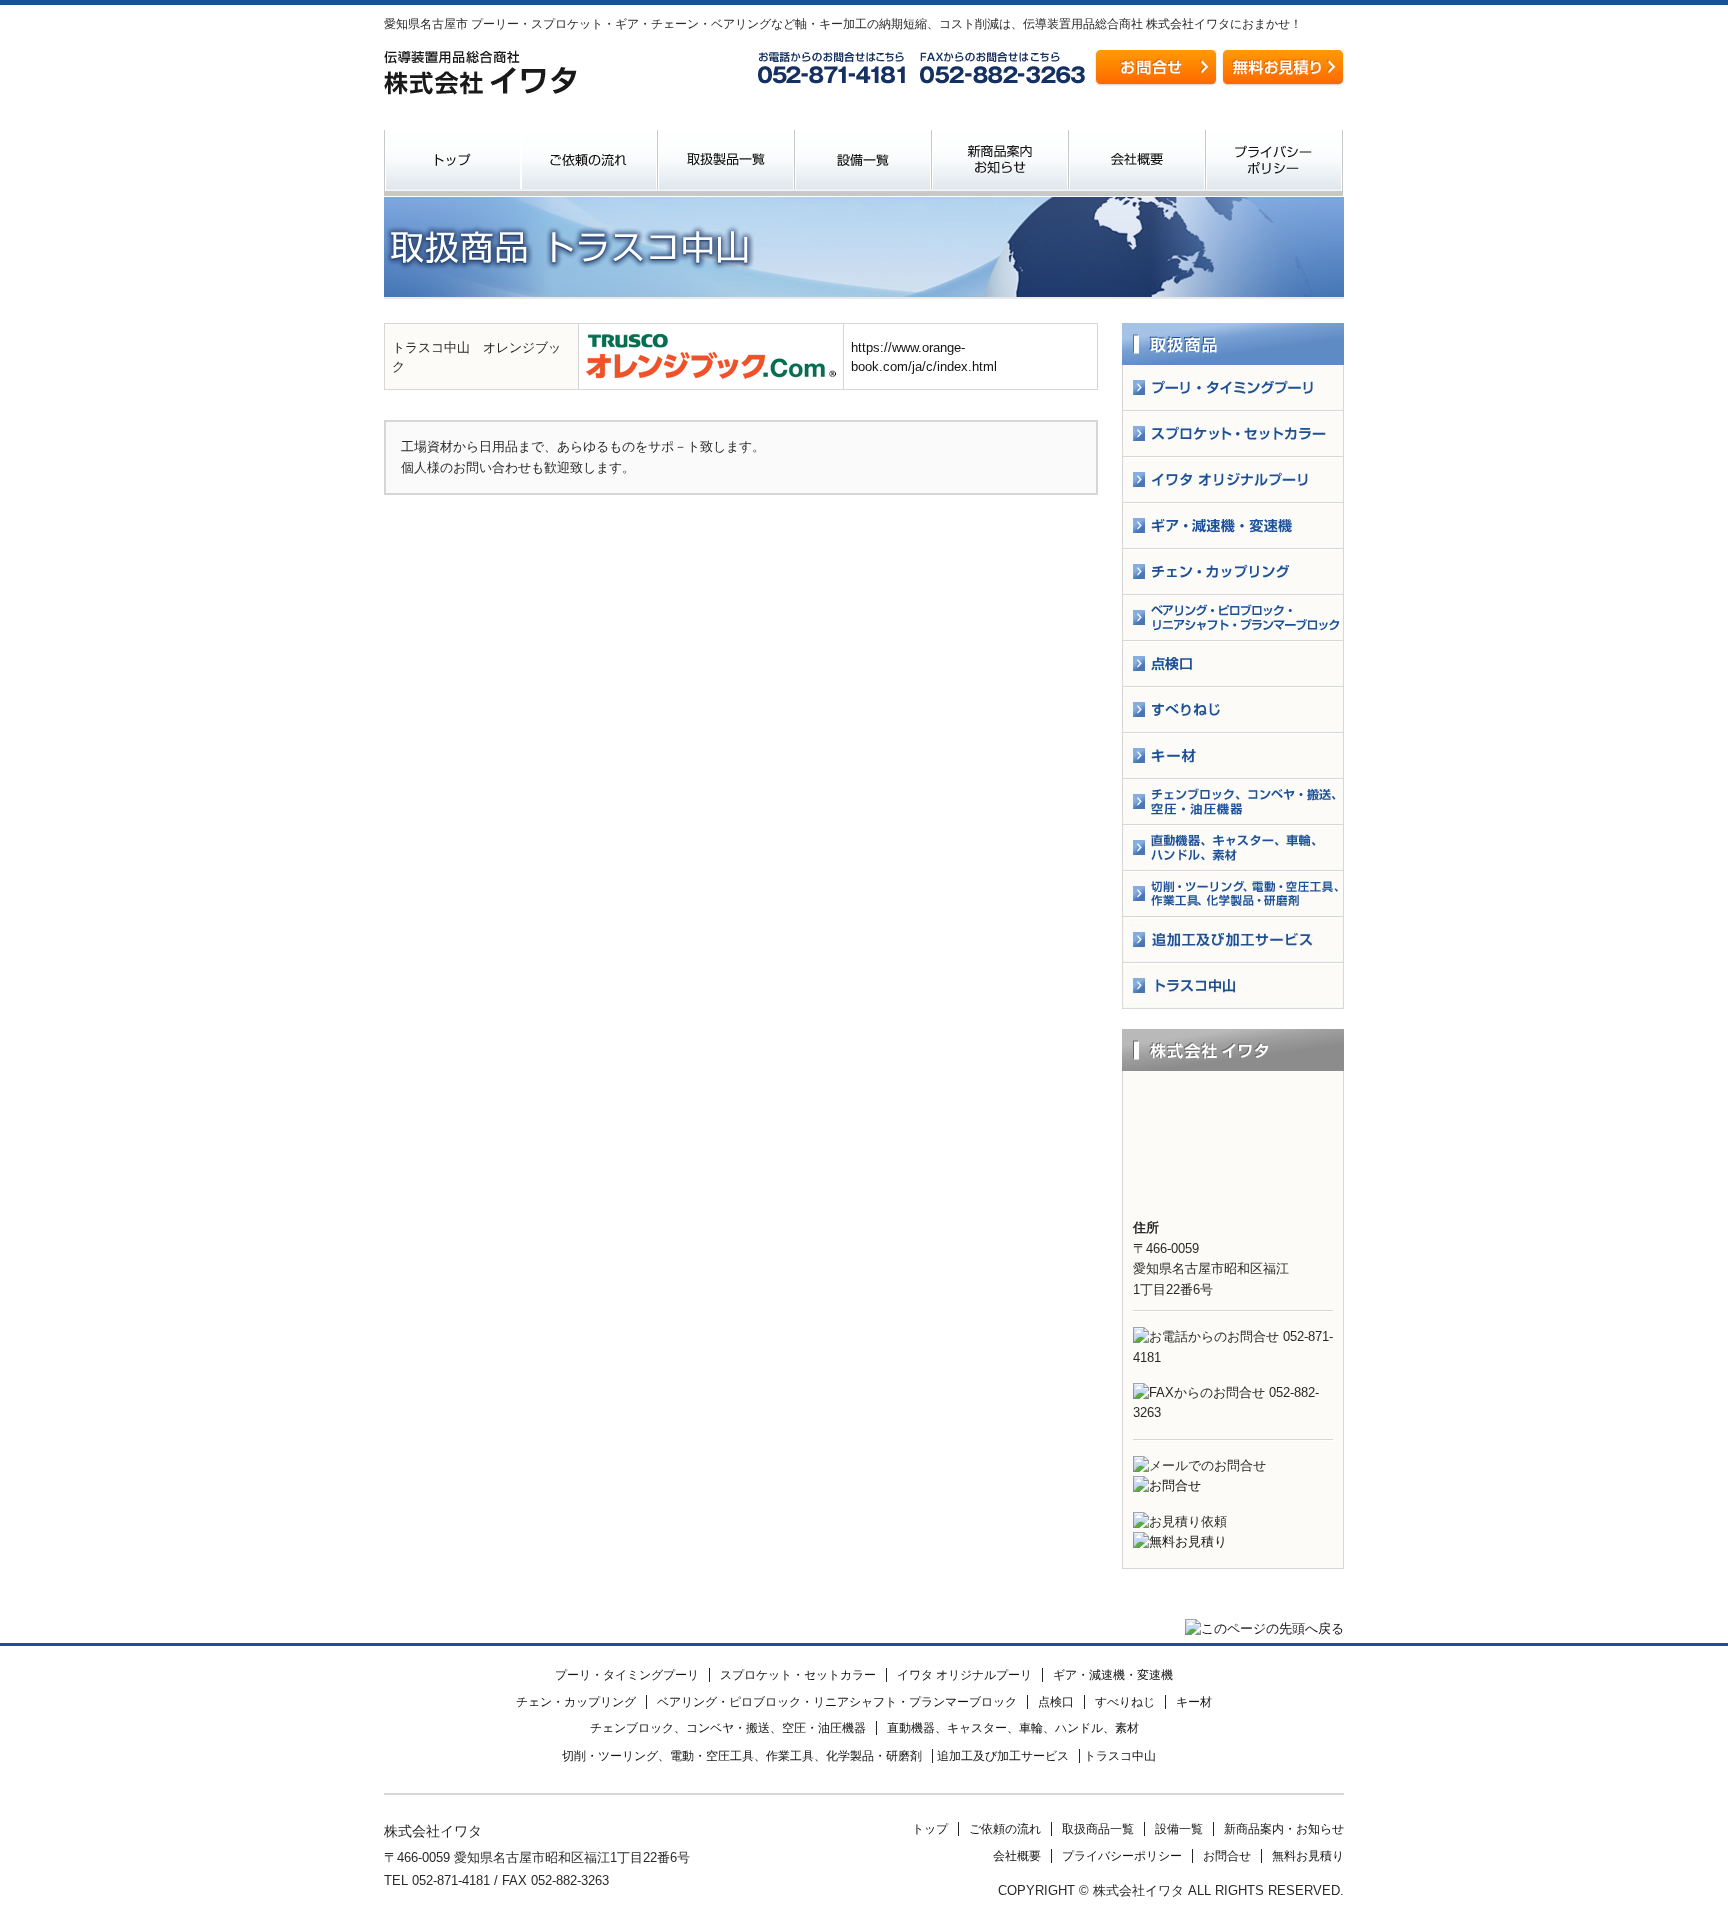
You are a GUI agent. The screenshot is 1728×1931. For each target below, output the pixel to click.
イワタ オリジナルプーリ (964, 1675)
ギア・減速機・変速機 (1113, 1675)
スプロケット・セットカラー (798, 1675)
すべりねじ (1125, 1702)
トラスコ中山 (1120, 1756)
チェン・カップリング (576, 1702)
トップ (452, 163)
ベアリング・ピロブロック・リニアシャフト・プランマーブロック (837, 1702)
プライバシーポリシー (1274, 163)
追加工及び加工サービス (1003, 1756)
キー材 (1194, 1702)
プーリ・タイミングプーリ (627, 1675)
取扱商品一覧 (726, 163)
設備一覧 (863, 163)
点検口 (1056, 1702)
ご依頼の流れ (589, 163)
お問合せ (1227, 1856)
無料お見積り (1308, 1856)
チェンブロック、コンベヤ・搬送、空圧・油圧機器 (728, 1728)
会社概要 (1137, 163)
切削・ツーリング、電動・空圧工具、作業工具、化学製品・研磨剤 (742, 1756)
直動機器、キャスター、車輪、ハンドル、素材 (1013, 1728)
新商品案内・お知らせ (1000, 163)
